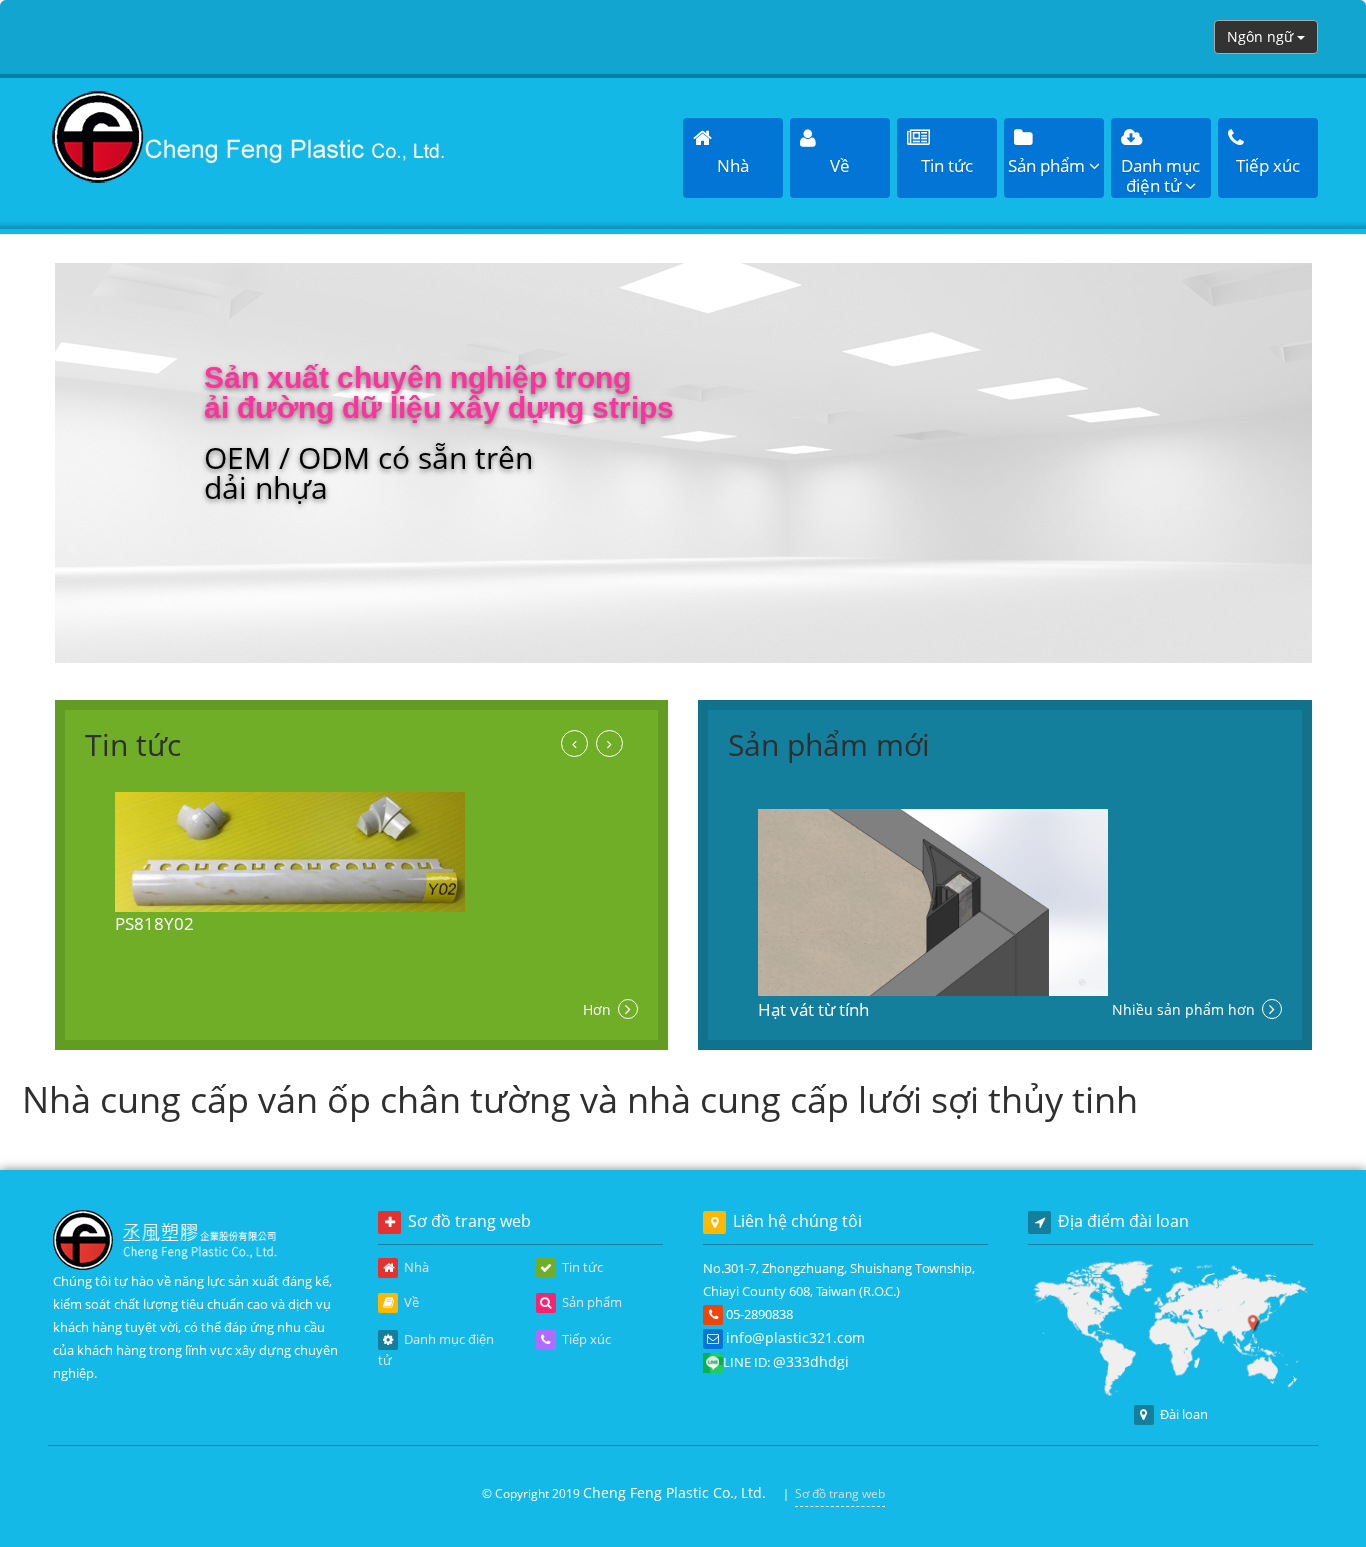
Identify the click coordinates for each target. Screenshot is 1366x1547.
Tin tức (581, 1267)
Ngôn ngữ (1262, 36)
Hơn (599, 1009)
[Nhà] (249, 135)
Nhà (415, 1267)
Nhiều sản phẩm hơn (1185, 1009)
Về (410, 1302)
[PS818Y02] (362, 852)
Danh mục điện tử (436, 1349)
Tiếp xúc (585, 1339)
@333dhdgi (811, 1361)
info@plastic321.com (795, 1337)
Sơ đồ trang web (840, 1493)
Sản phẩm (590, 1302)
